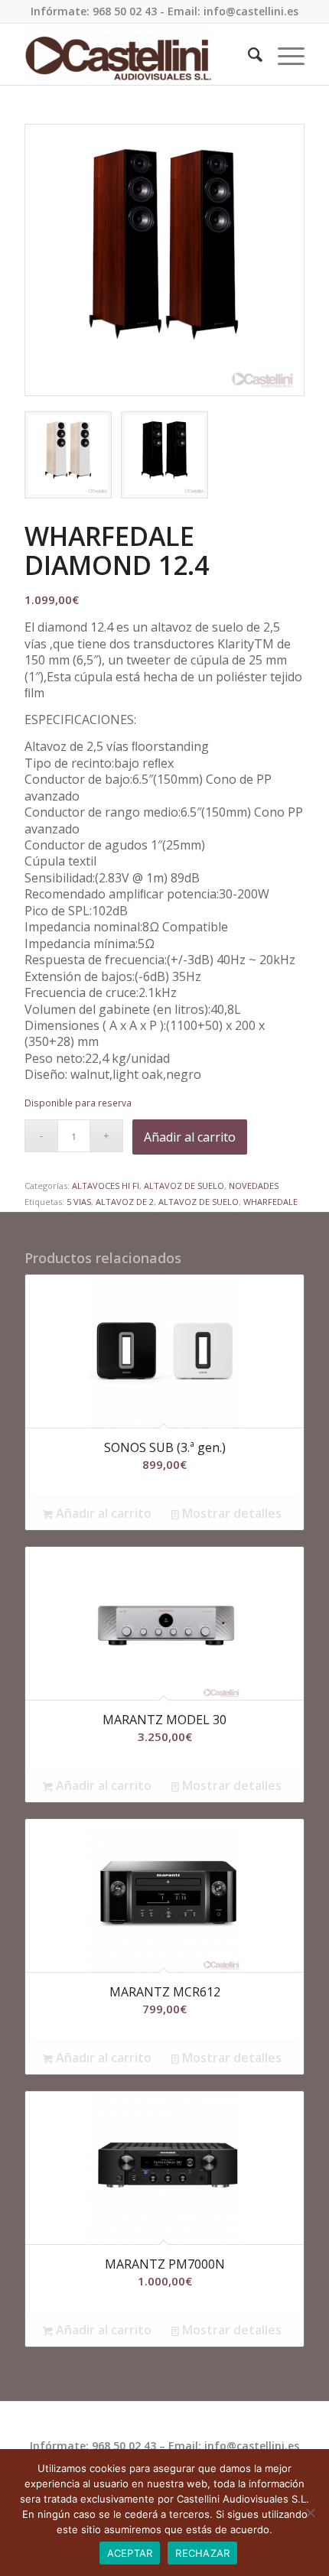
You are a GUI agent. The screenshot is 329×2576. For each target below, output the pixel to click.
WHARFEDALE (270, 1202)
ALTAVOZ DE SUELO (184, 1186)
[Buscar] (248, 54)
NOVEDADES (254, 1186)
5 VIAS (79, 1202)
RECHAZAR (202, 2553)
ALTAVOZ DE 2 (125, 1202)
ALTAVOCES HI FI (106, 1186)
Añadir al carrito (190, 1137)
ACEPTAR (130, 2553)
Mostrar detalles (230, 1514)
